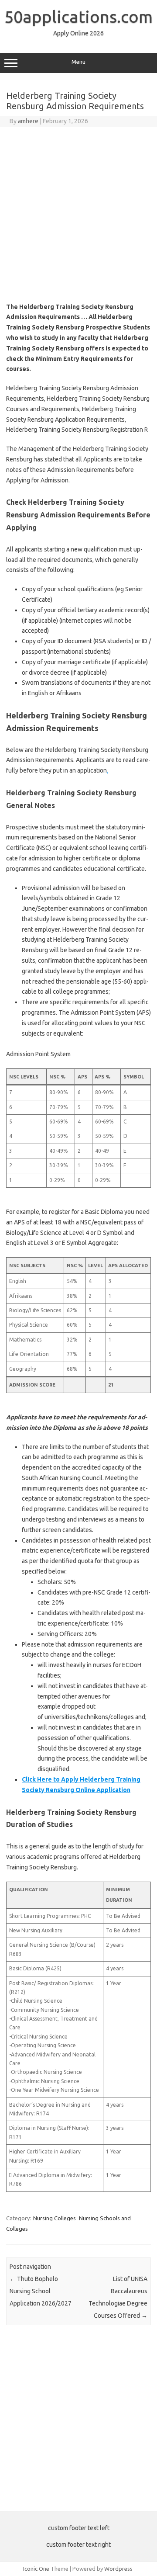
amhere (28, 121)
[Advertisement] (78, 215)
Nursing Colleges (55, 2218)
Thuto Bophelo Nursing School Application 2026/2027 (41, 2291)
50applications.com (78, 17)
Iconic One (36, 2569)
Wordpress (118, 2569)
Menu (78, 62)
